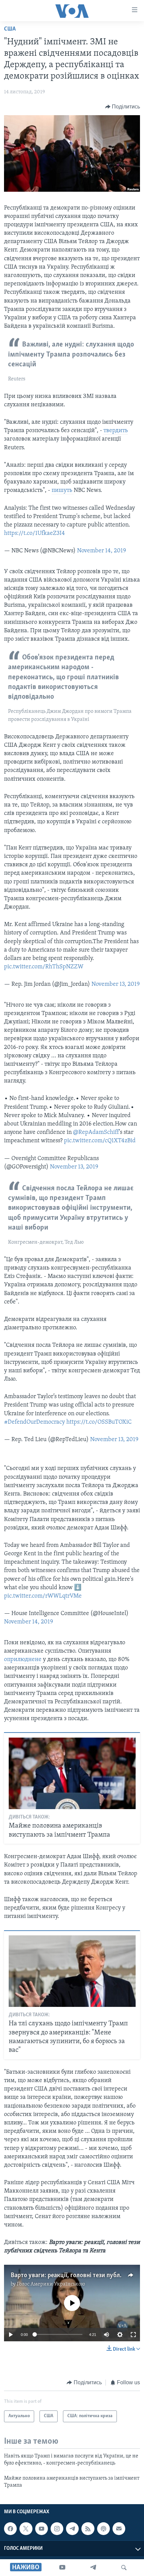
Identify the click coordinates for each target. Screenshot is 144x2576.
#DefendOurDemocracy (34, 1422)
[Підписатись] (119, 2529)
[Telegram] (93, 2568)
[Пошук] (124, 2568)
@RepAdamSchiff (96, 1133)
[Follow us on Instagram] (57, 2529)
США (10, 29)
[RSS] (88, 2529)
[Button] (123, 107)
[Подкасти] (103, 2529)
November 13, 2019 (116, 984)
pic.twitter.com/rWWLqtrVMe (43, 1596)
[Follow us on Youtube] (42, 2529)
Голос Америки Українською (51, 2284)
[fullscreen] (133, 2335)
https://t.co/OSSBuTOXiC (99, 1422)
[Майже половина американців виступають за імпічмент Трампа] (72, 1773)
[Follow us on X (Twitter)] (26, 2529)
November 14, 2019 (101, 551)
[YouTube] (62, 2568)
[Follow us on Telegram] (72, 2529)
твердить (116, 431)
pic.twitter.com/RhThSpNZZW (44, 967)
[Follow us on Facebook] (10, 2529)
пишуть (63, 491)
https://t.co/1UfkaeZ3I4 (34, 534)
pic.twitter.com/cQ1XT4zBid (100, 1141)
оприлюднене (23, 1660)
